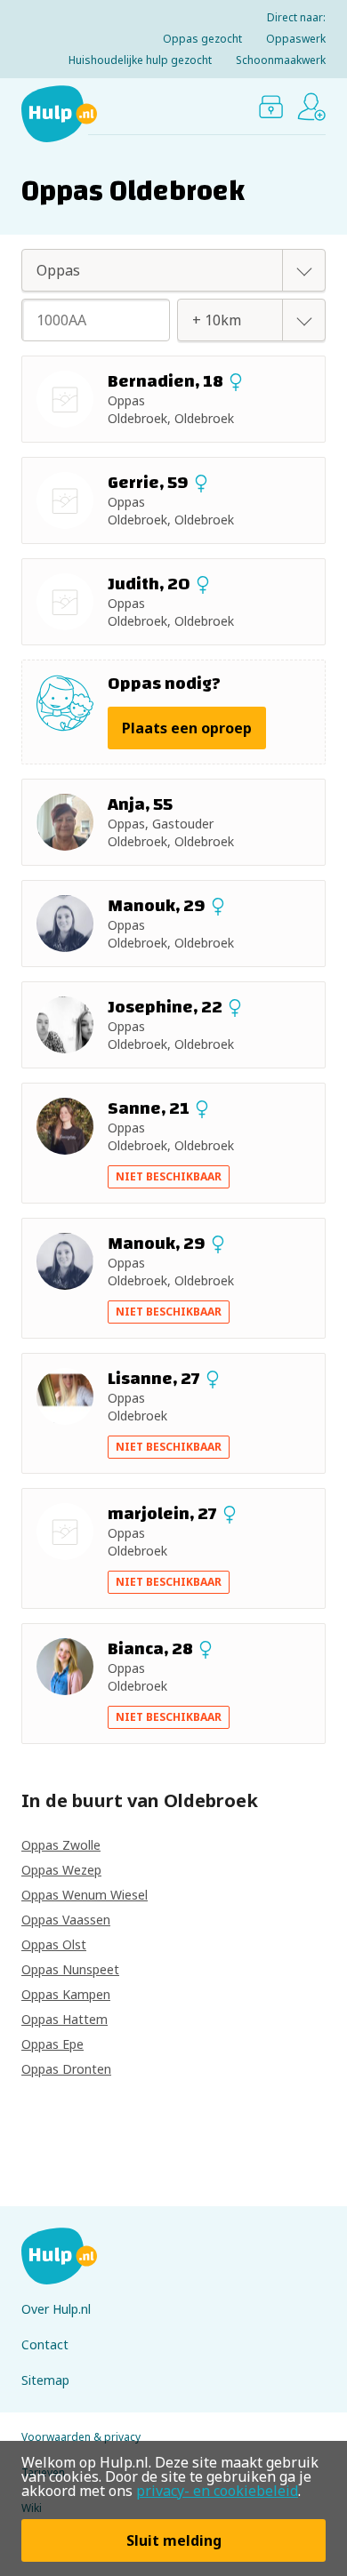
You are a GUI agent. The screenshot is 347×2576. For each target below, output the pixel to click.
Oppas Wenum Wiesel (85, 1895)
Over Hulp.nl (56, 2309)
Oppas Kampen (66, 1994)
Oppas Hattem (65, 2019)
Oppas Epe (52, 2044)
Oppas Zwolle (61, 1845)
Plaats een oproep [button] (187, 728)
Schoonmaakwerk (281, 60)
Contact (45, 2344)
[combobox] (154, 270)
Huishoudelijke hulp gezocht (140, 60)
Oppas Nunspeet (70, 1969)
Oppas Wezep (61, 1870)
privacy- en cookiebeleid (217, 2491)
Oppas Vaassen (66, 1920)
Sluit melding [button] (174, 2540)
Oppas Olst (54, 1944)
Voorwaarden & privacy (81, 2437)
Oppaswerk (296, 39)
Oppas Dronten (66, 2069)
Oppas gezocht (202, 39)
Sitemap (45, 2380)
